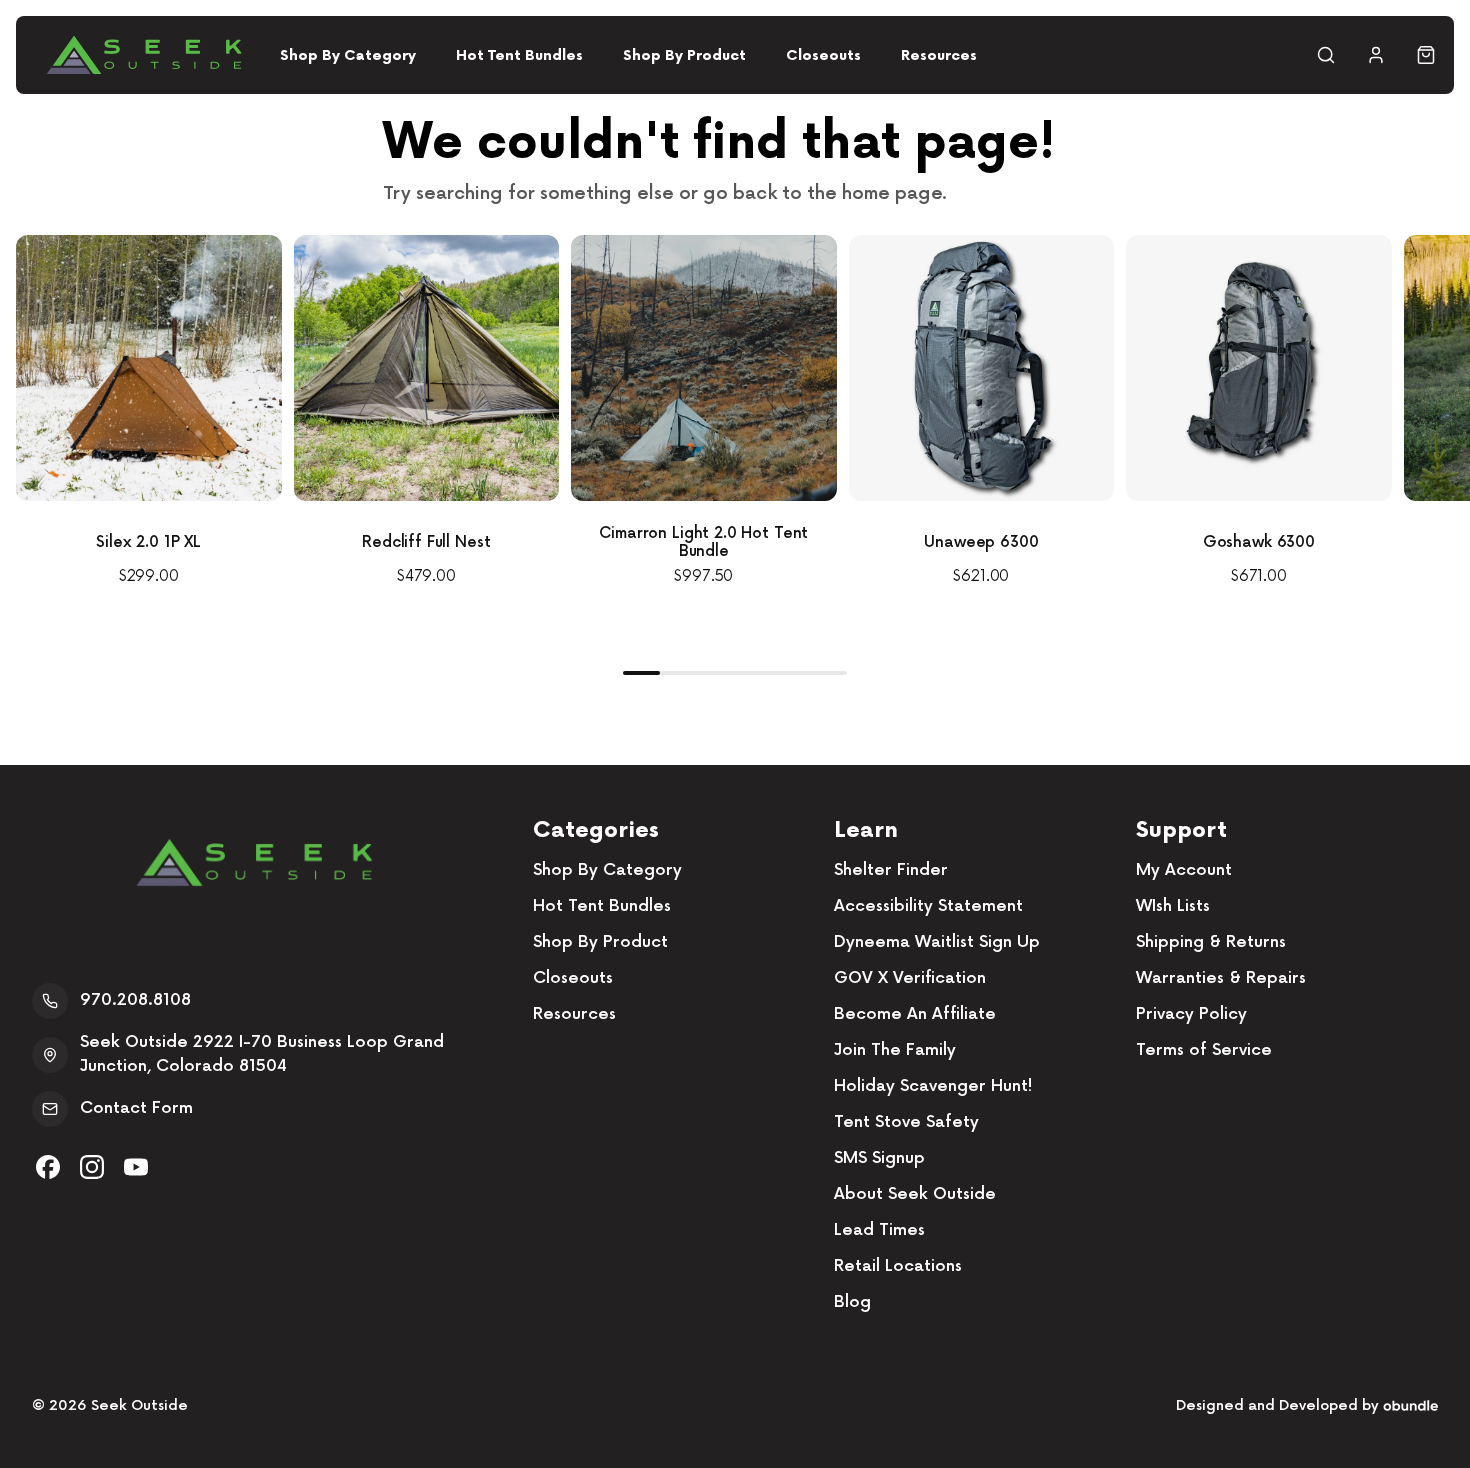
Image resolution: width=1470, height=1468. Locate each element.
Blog (852, 1302)
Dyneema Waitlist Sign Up (937, 942)
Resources (939, 55)
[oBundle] (1410, 1405)
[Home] (144, 55)
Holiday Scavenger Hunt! (933, 1086)
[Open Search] (1326, 55)
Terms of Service (1204, 1050)
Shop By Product (684, 55)
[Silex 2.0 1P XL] (149, 368)
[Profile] (1376, 55)
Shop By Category (348, 55)
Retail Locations (898, 1266)
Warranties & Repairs (1221, 978)
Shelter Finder (891, 870)
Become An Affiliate (915, 1014)
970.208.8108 (135, 1000)
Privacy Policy (1191, 1014)
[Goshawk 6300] (1259, 368)
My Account (1184, 870)
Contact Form (136, 1108)
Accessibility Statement (928, 906)
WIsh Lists (1173, 906)
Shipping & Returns (1211, 942)
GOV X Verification (910, 978)
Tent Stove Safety (906, 1122)
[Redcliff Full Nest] (427, 368)
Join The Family (895, 1050)
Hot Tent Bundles (519, 55)
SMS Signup (879, 1158)
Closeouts (823, 55)
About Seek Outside (915, 1194)
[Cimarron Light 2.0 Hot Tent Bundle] (704, 368)
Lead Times (879, 1230)
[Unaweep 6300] (982, 368)
